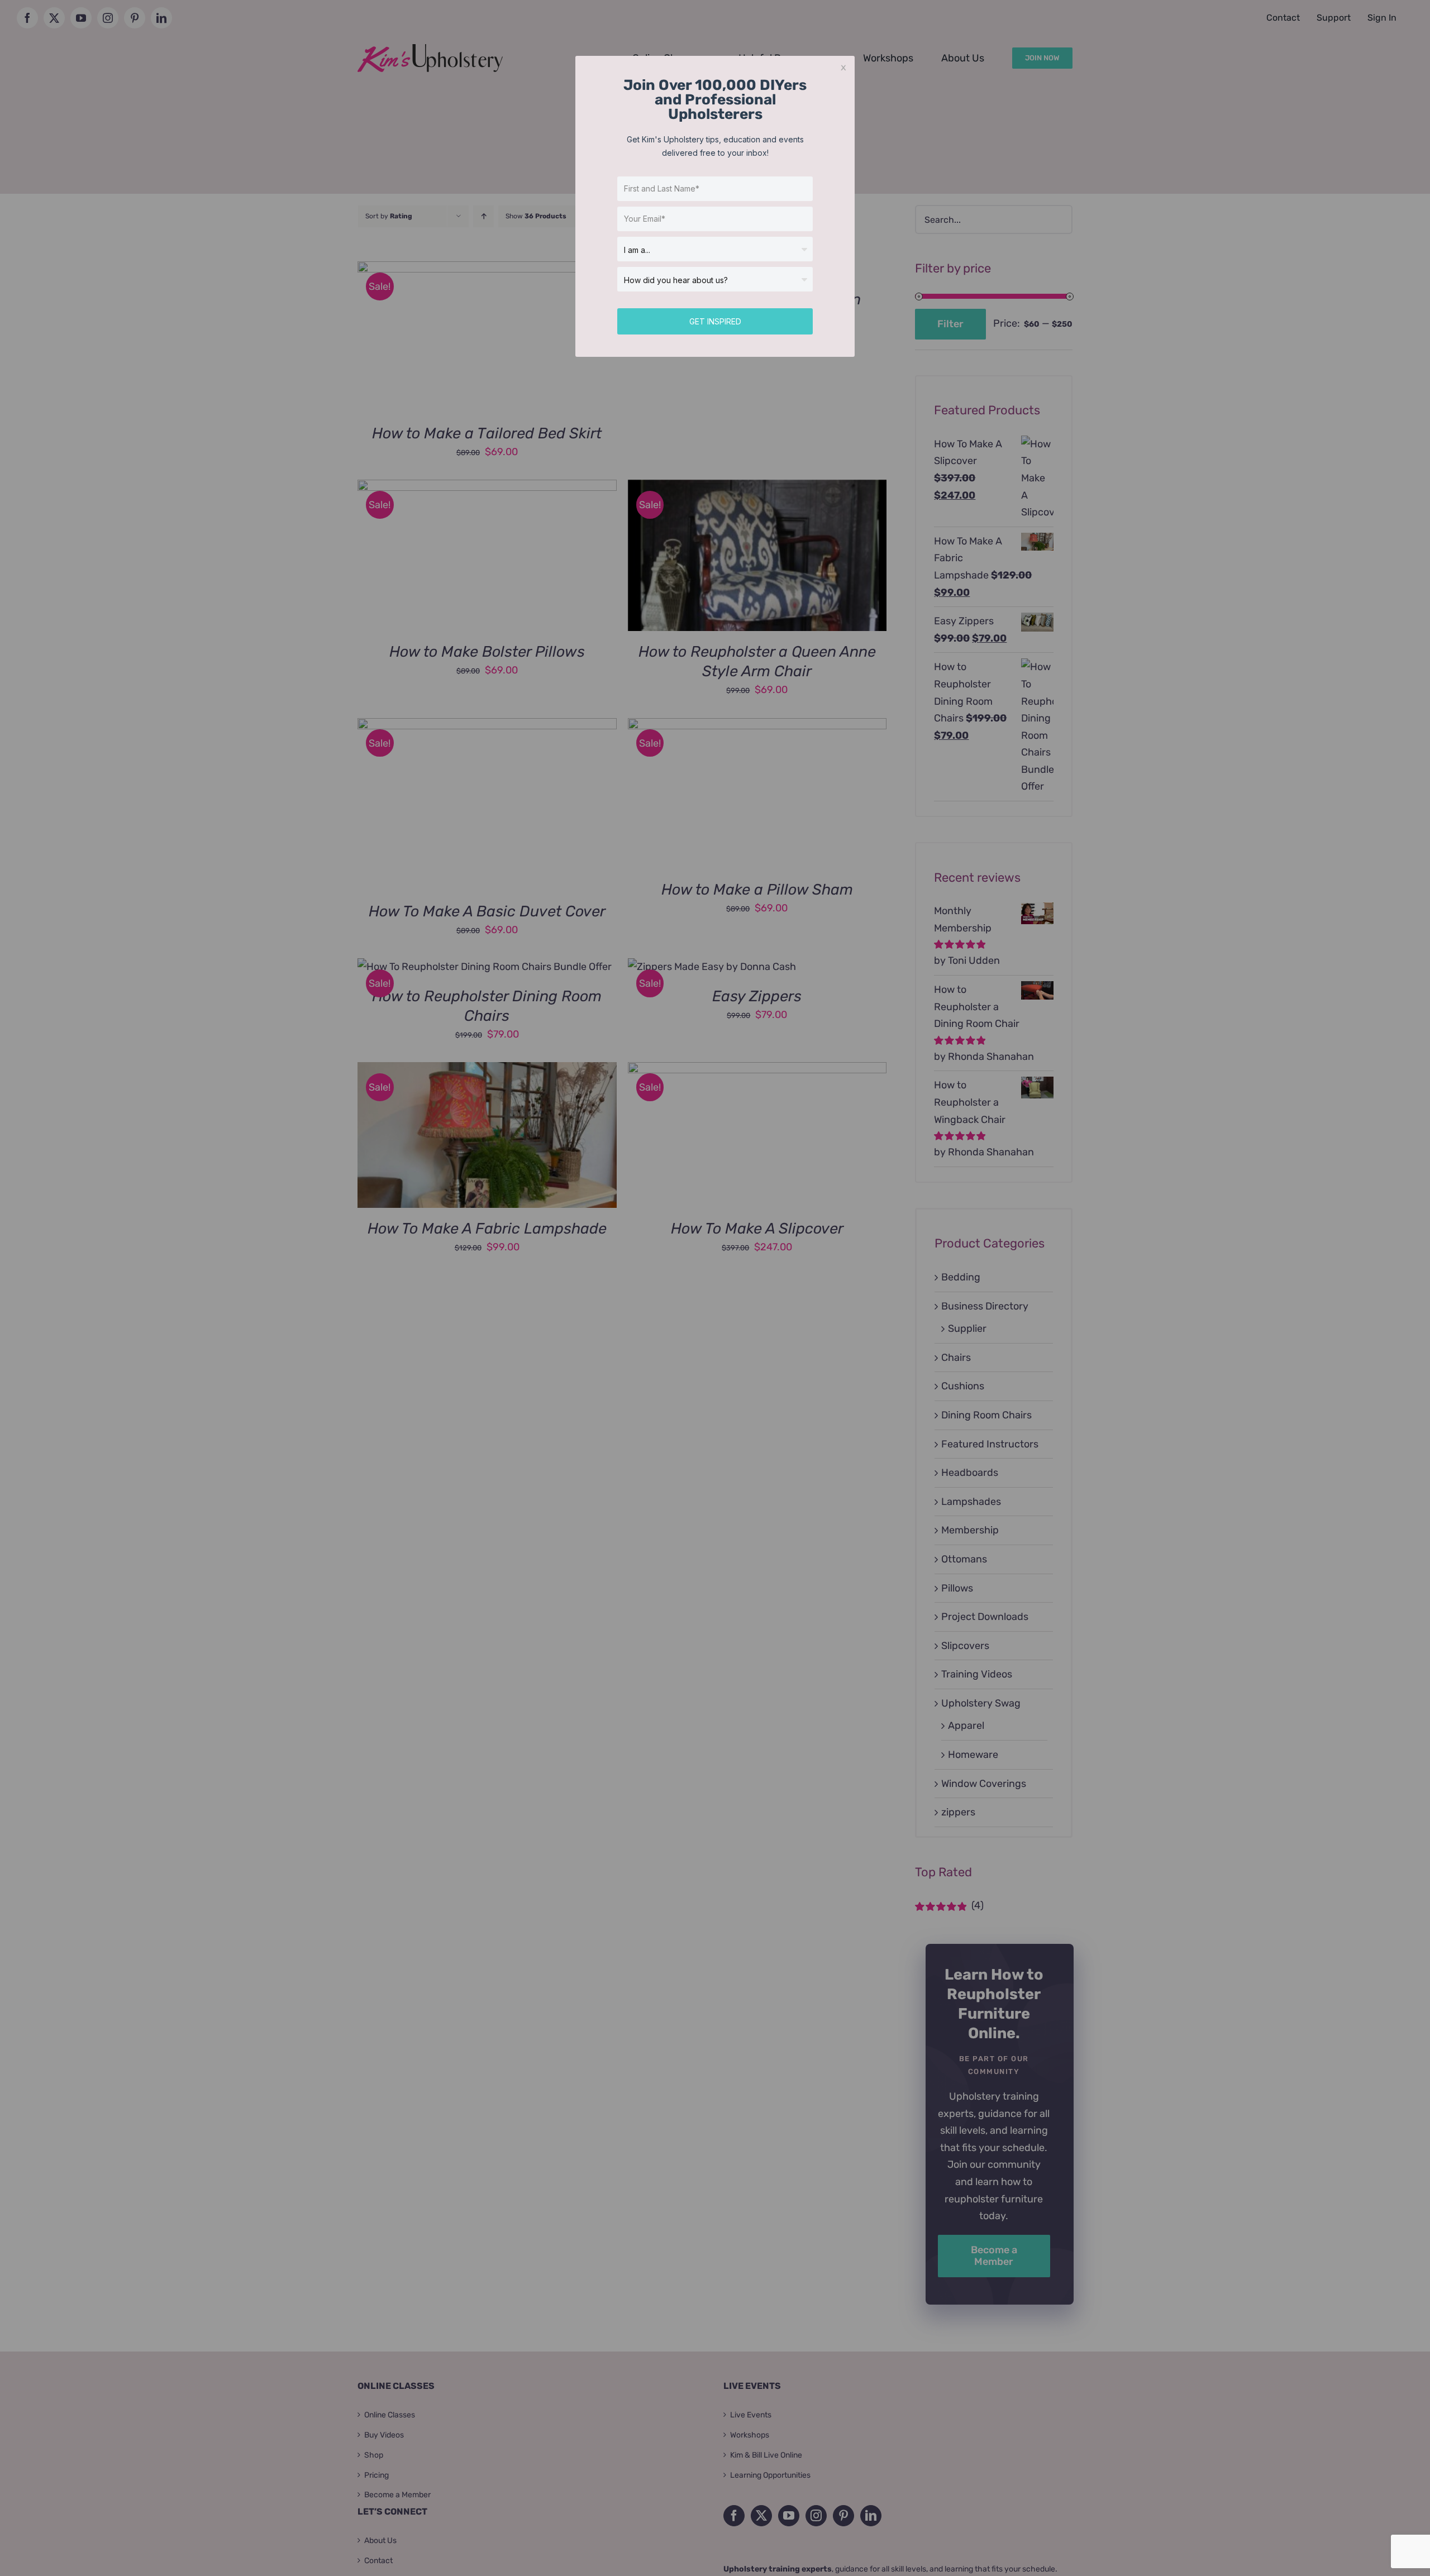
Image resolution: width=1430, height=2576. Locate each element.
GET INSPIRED (715, 321)
